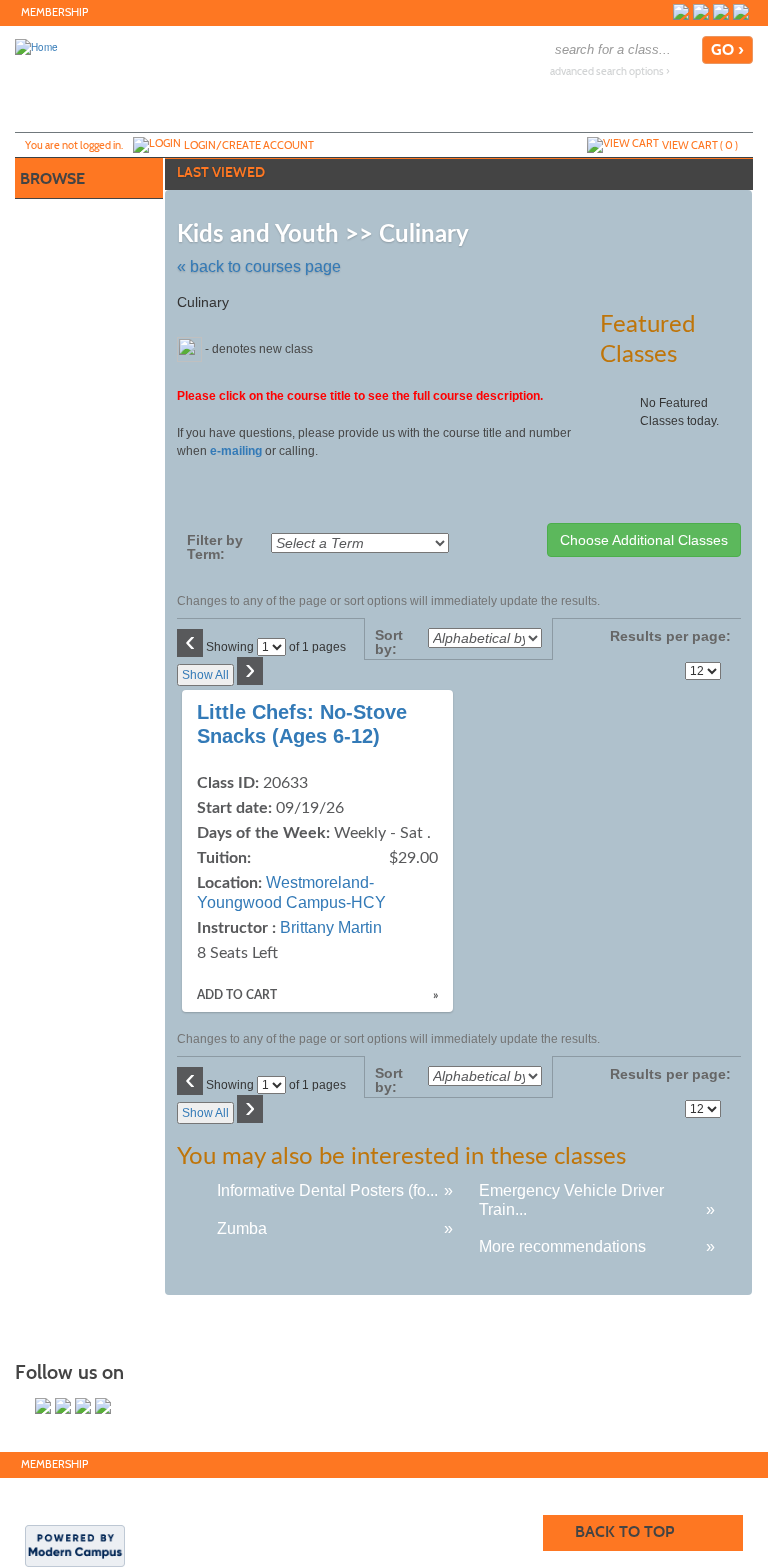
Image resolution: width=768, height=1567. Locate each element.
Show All (205, 675)
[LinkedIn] (721, 12)
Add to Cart (237, 995)
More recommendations (562, 1246)
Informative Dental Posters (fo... (327, 1190)
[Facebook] (681, 12)
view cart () (700, 145)
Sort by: (389, 642)
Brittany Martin (331, 927)
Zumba (242, 1228)
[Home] (36, 46)
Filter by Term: (215, 547)
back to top (624, 1531)
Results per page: (670, 643)
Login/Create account (249, 145)
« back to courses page (259, 266)
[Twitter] (701, 12)
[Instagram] (741, 12)
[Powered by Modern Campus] (75, 1545)
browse (52, 178)
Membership (54, 12)
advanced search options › (610, 71)
